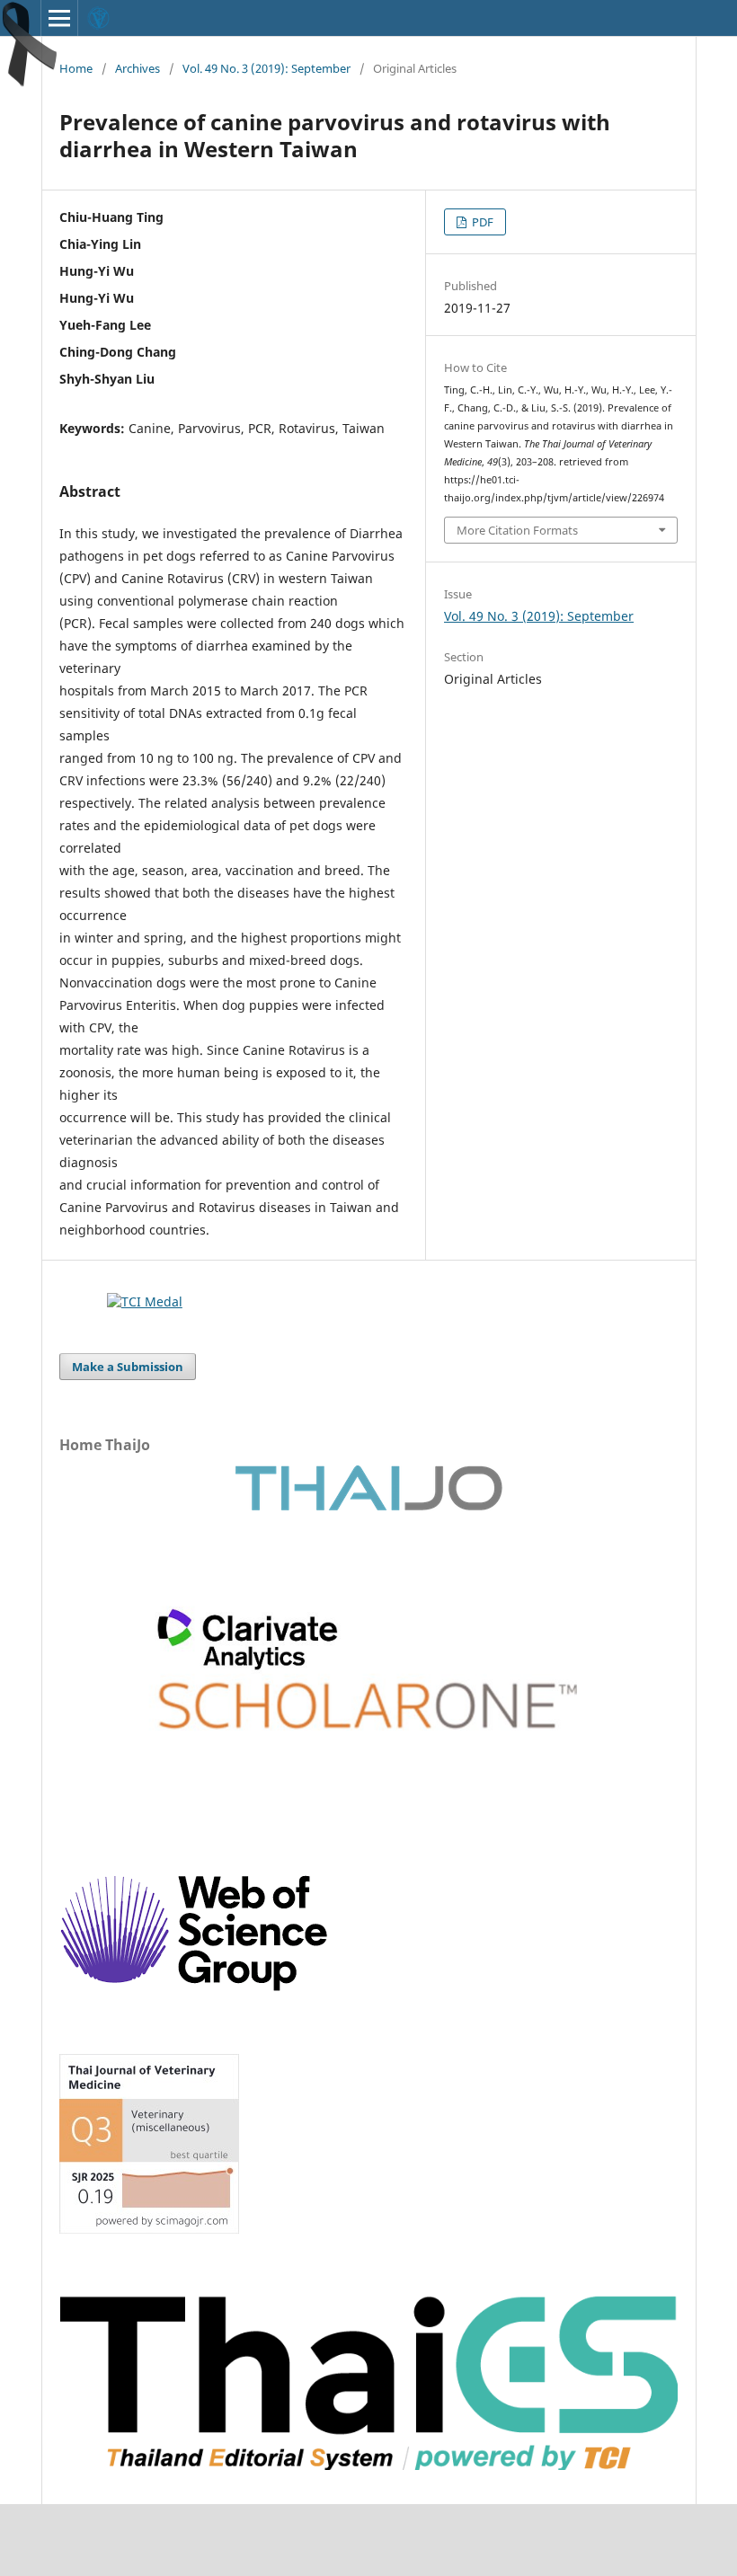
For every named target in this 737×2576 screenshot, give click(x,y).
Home (76, 68)
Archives (138, 68)
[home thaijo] (368, 1506)
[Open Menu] (59, 18)
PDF (481, 222)
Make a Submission (128, 1367)
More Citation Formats (517, 530)
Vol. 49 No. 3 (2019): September (266, 68)
